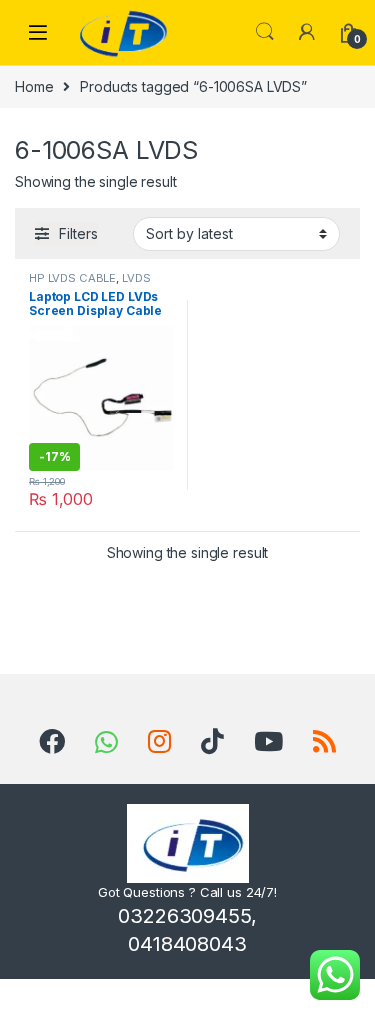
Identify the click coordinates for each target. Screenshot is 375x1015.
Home (34, 86)
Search (265, 32)
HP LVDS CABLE (72, 278)
